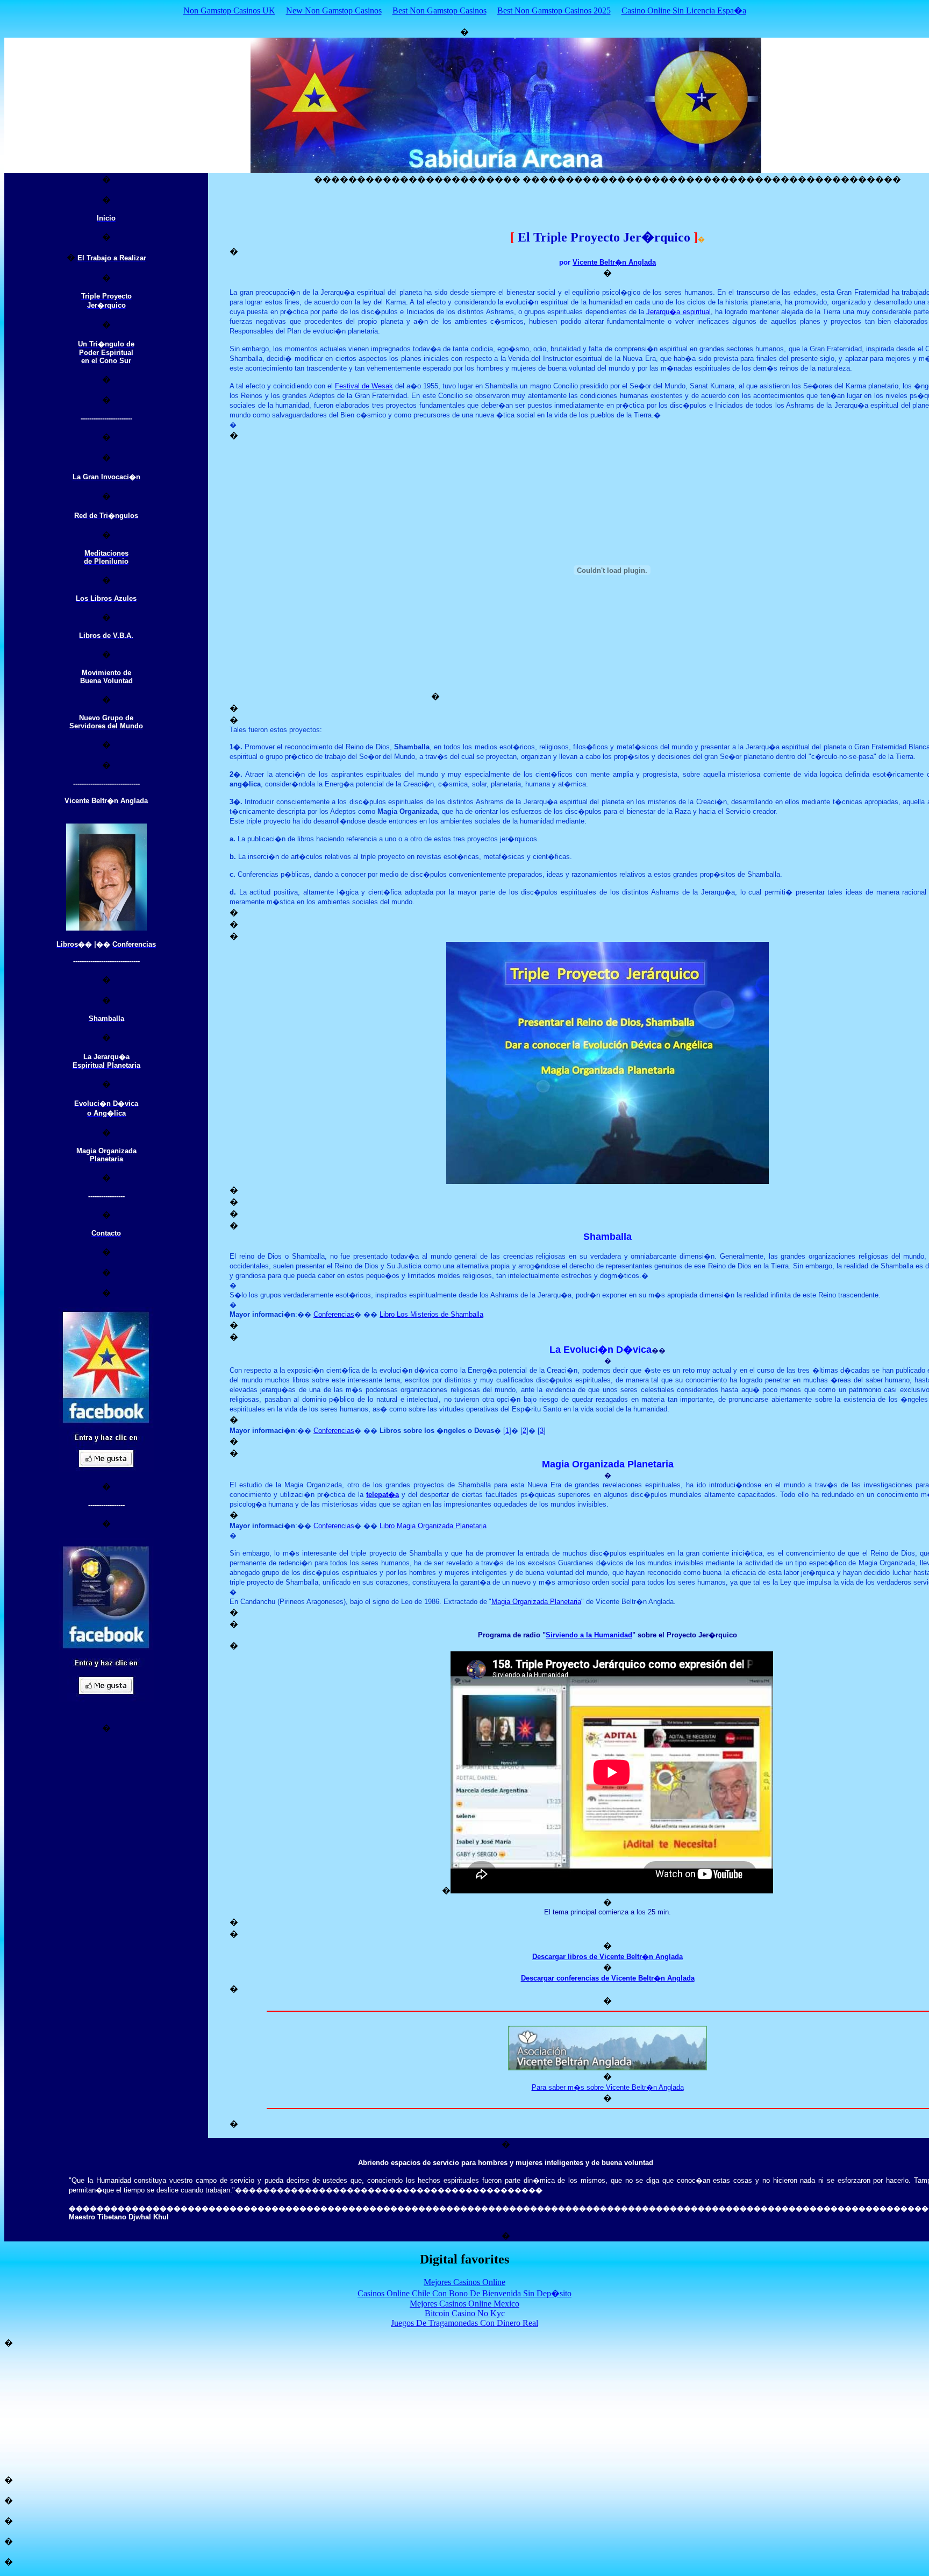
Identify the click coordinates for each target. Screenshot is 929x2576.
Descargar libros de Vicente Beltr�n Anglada (608, 1957)
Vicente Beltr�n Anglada (614, 262)
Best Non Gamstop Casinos (440, 10)
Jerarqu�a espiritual (678, 312)
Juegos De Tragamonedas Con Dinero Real (464, 2323)
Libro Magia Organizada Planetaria (433, 1526)
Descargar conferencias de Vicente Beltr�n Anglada (608, 1978)
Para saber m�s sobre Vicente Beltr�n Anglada (608, 2087)
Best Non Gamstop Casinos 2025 (554, 10)
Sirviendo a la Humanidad (589, 1635)
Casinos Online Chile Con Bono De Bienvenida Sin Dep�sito (464, 2293)
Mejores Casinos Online (464, 2282)
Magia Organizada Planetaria (536, 1602)
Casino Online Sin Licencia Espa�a (684, 10)
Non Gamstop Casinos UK (229, 10)
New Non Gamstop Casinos (334, 10)
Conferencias (334, 1314)
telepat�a (383, 1495)
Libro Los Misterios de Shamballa (431, 1314)
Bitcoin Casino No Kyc (465, 2313)
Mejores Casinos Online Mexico (464, 2304)
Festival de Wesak (364, 386)
